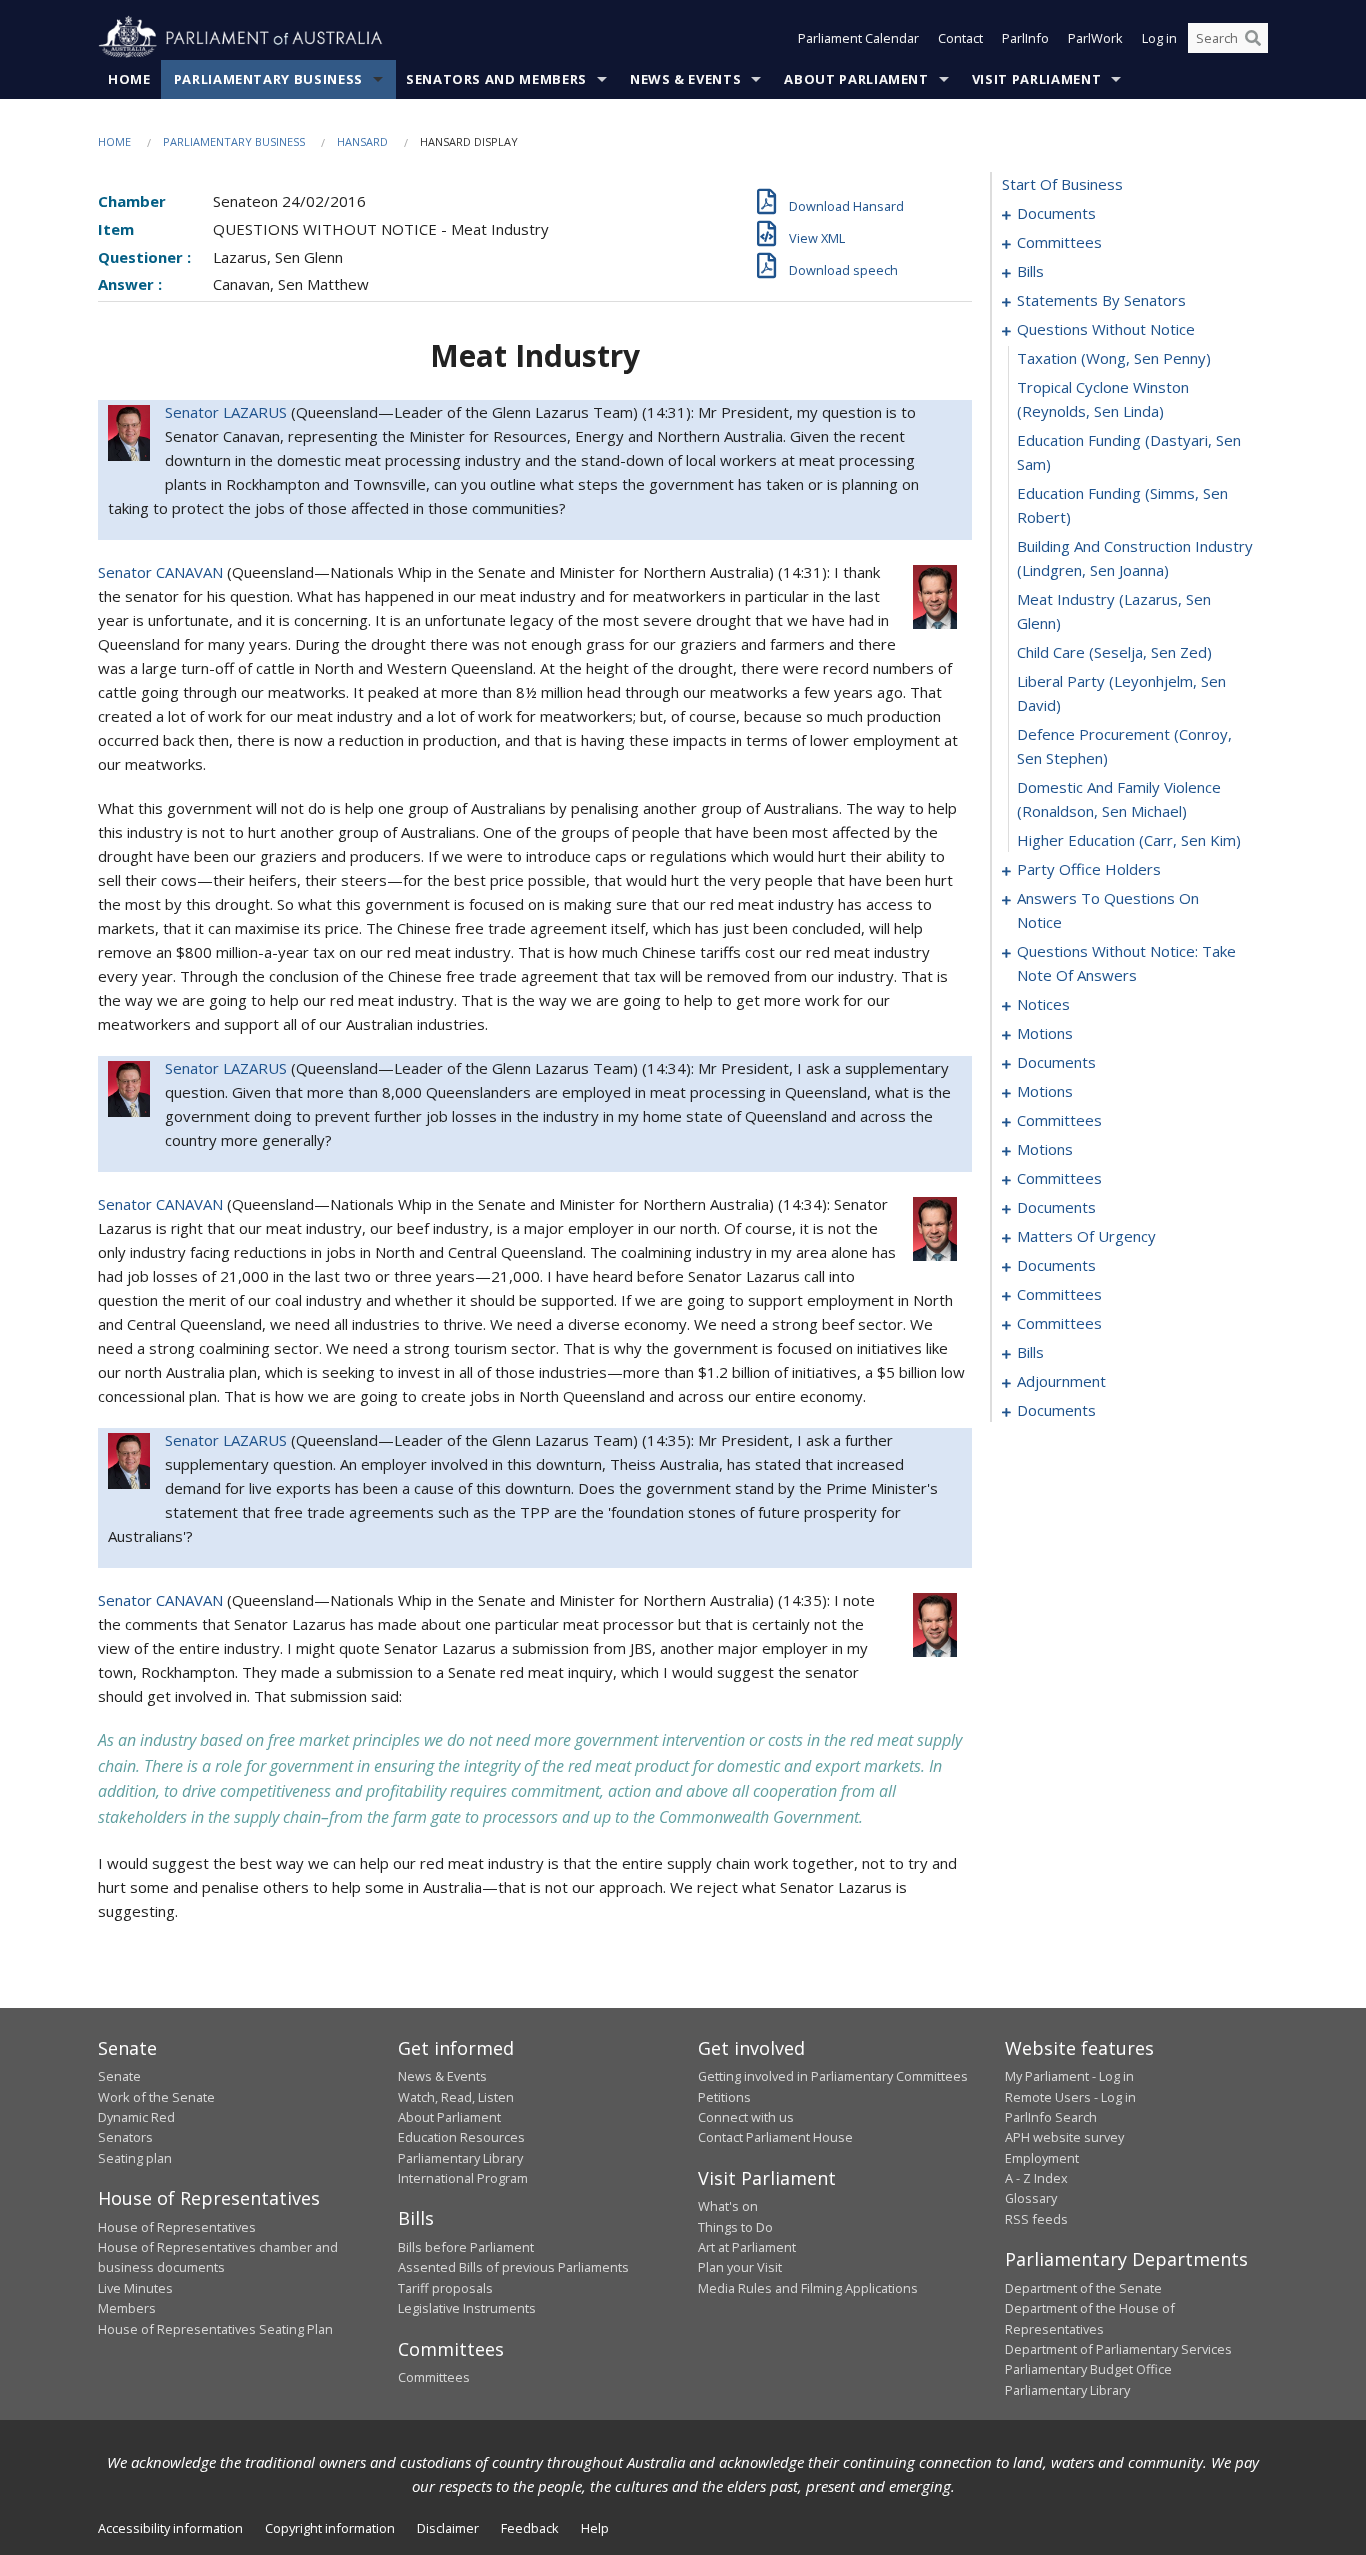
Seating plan (135, 2158)
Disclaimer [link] (448, 2528)
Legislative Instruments (467, 2308)
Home (129, 79)
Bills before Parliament (466, 2247)
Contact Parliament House (775, 2137)
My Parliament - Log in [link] (1069, 2076)
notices (1043, 1004)
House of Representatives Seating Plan (215, 2329)
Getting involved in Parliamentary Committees (833, 2076)
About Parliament (856, 79)
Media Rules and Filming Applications (808, 2288)
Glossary (1031, 2198)
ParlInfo (1025, 38)
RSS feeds (1036, 2219)
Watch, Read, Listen (456, 2097)
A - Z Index (1036, 2178)
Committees (434, 2377)
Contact (960, 38)
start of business (1062, 184)
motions (1045, 1033)
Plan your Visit (740, 2267)
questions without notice (1106, 329)
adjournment (1061, 1381)
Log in (1159, 38)
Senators (125, 2137)
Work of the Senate (156, 2097)
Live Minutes (135, 2288)
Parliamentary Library (460, 2158)
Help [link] (595, 2528)
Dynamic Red (136, 2117)
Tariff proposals (445, 2288)
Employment (1042, 2158)
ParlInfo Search (1051, 2117)
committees (1059, 242)
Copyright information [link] (330, 2528)
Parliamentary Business (268, 79)
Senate (119, 2076)
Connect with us (746, 2117)
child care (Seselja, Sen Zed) (1114, 652)
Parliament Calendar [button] (858, 38)
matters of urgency (1086, 1236)
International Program (463, 2178)
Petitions (724, 2097)
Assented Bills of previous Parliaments (513, 2267)
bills (1030, 271)
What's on (728, 2206)
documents (1056, 213)
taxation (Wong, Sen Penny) (1114, 358)
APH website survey (1064, 2137)
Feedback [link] (530, 2528)
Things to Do (735, 2227)
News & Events (685, 79)
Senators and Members (496, 79)
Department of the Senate (1083, 2288)
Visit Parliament (1036, 79)
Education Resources (461, 2137)
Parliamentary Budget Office (1088, 2369)
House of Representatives (177, 2227)
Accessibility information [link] (170, 2528)
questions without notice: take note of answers (1126, 963)
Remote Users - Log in (1070, 2097)
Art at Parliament (747, 2247)
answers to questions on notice (1108, 910)
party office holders (1089, 869)
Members (127, 2308)
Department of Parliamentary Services (1118, 2349)
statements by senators (1101, 300)
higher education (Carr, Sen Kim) (1129, 840)
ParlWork (1095, 38)
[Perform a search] (1253, 38)
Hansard (362, 141)
